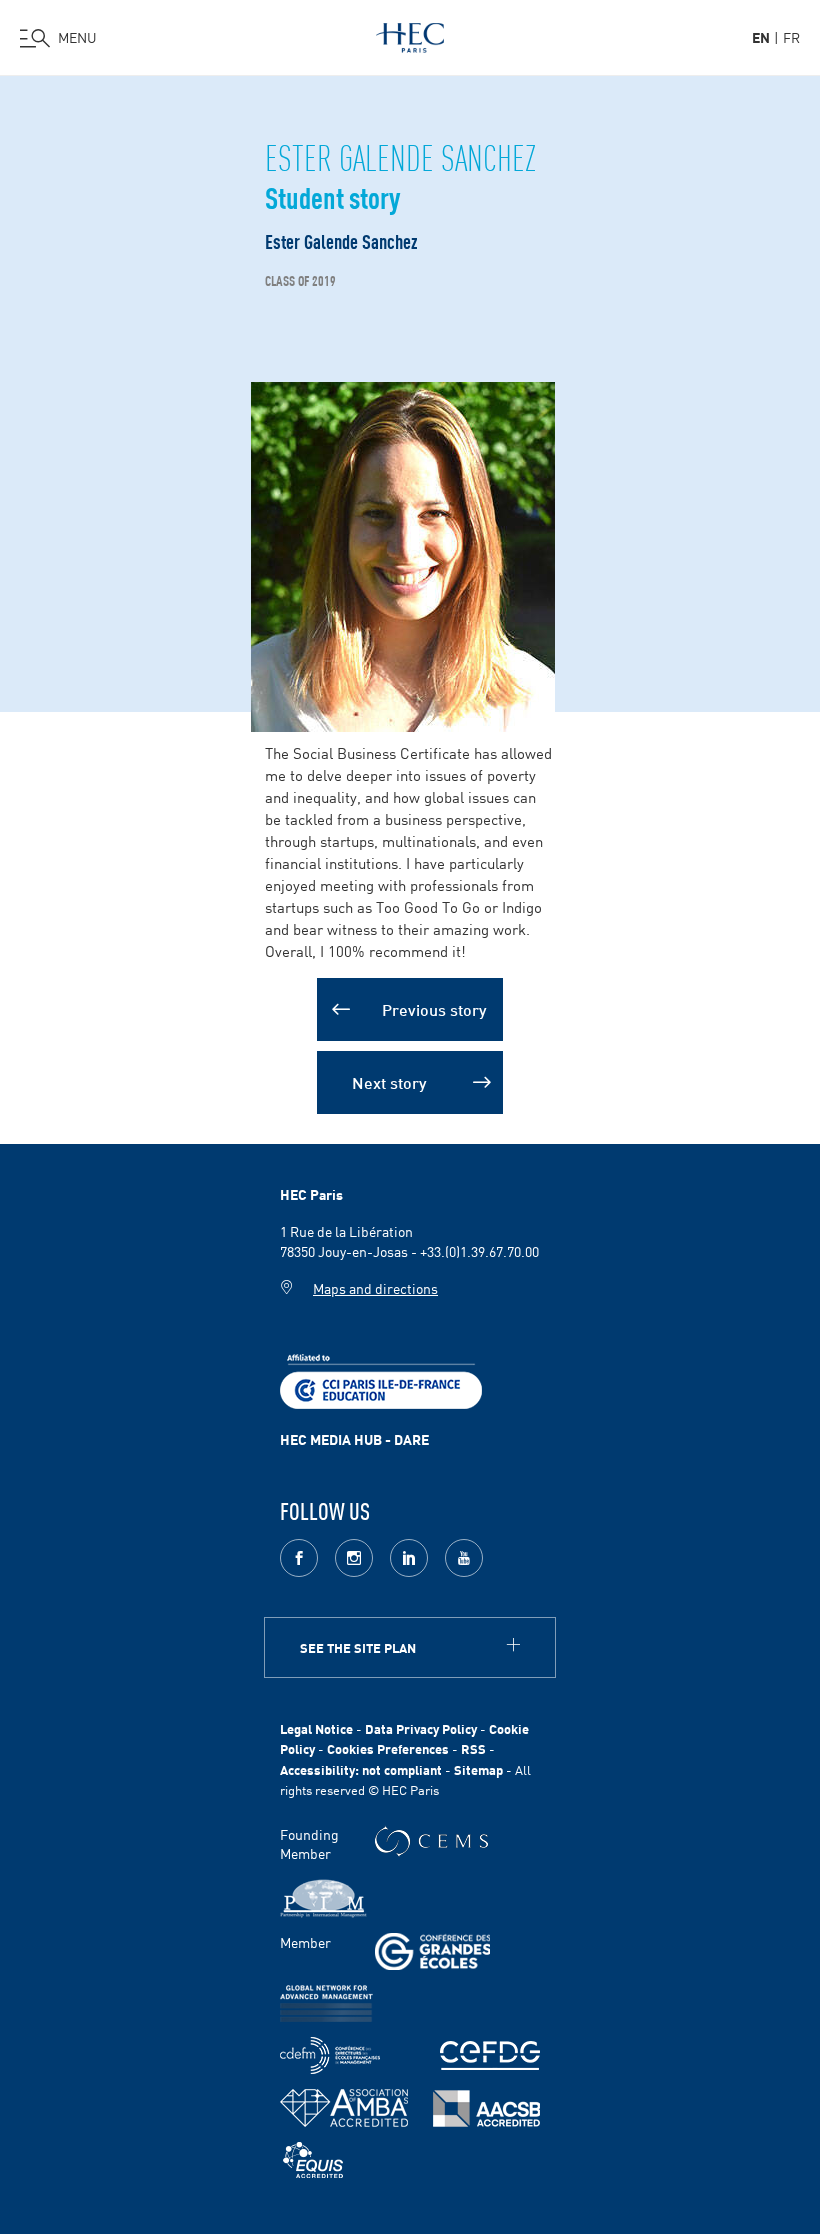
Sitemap (478, 1769)
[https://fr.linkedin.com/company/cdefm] (330, 2055)
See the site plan (358, 1647)
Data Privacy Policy (421, 1728)
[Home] (410, 34)
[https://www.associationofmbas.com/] (344, 2108)
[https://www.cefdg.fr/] (490, 2055)
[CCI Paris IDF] (381, 1379)
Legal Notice (316, 1728)
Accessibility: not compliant (361, 1769)
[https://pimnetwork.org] (323, 1898)
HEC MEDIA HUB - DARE (354, 1439)
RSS (473, 1748)
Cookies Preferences (388, 1748)
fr (791, 37)
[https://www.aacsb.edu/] (486, 2108)
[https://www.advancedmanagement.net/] (326, 2003)
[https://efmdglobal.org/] (313, 2160)
